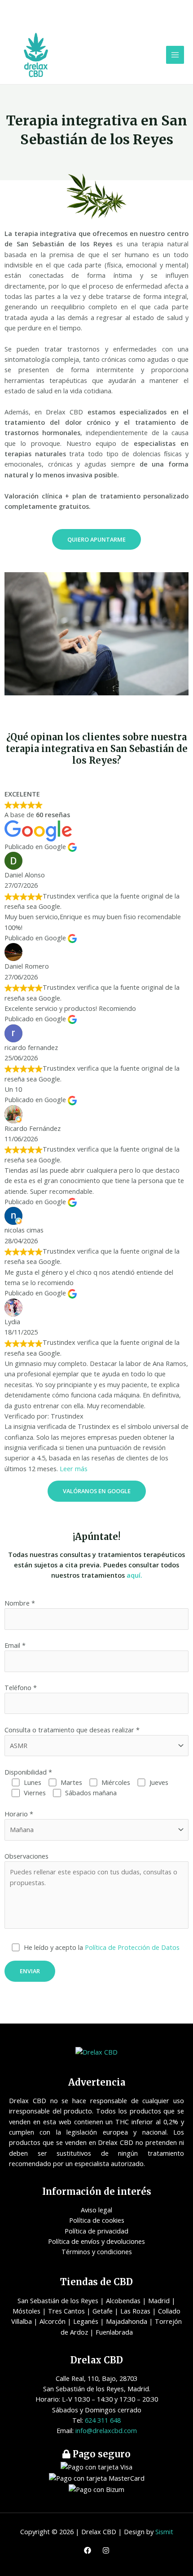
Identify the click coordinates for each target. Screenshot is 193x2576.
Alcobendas (123, 2300)
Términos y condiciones (97, 2251)
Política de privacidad (96, 2231)
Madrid (159, 2300)
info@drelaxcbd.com (106, 2430)
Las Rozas (135, 2311)
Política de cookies (97, 2220)
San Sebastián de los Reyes (58, 2300)
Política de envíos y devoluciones (96, 2241)
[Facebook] (88, 2550)
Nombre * (20, 1603)
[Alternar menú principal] (175, 55)
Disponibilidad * (28, 1772)
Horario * (19, 1814)
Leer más (74, 1468)
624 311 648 (103, 2420)
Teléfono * (21, 1687)
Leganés (86, 2321)
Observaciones (26, 1856)
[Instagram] (106, 2550)
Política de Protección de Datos (132, 1947)
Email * (15, 1645)
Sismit (164, 2532)
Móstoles (26, 2311)
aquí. (134, 1575)
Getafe (103, 2311)
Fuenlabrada (114, 2332)
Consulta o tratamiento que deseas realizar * (72, 1730)
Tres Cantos (66, 2311)
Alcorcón (53, 2321)
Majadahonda (127, 2321)
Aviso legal (96, 2210)
